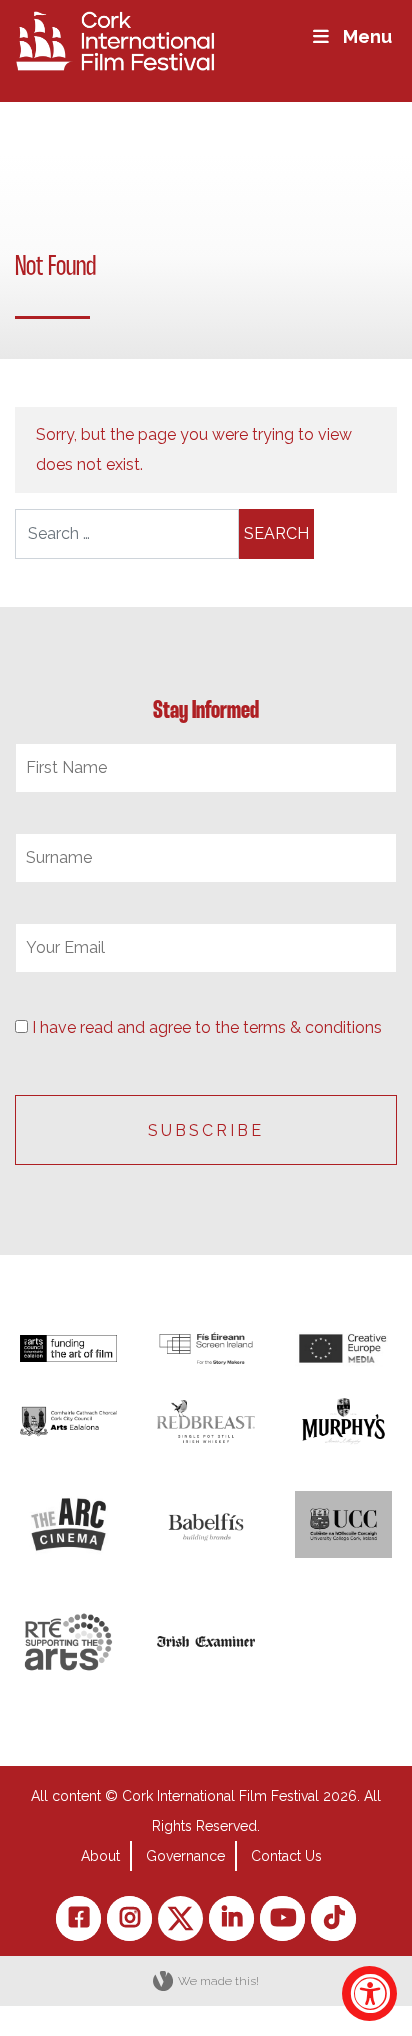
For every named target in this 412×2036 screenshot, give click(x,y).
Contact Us (286, 1856)
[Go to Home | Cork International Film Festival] (115, 39)
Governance (185, 1856)
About (100, 1856)
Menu (367, 36)
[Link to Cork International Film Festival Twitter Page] (180, 1918)
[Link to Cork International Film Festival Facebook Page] (78, 1918)
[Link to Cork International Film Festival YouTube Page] (282, 1918)
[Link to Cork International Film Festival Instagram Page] (129, 1918)
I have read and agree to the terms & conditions (207, 1027)
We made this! (218, 1981)
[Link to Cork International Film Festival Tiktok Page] (333, 1918)
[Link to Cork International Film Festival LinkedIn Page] (231, 1918)
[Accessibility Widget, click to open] (369, 1993)
